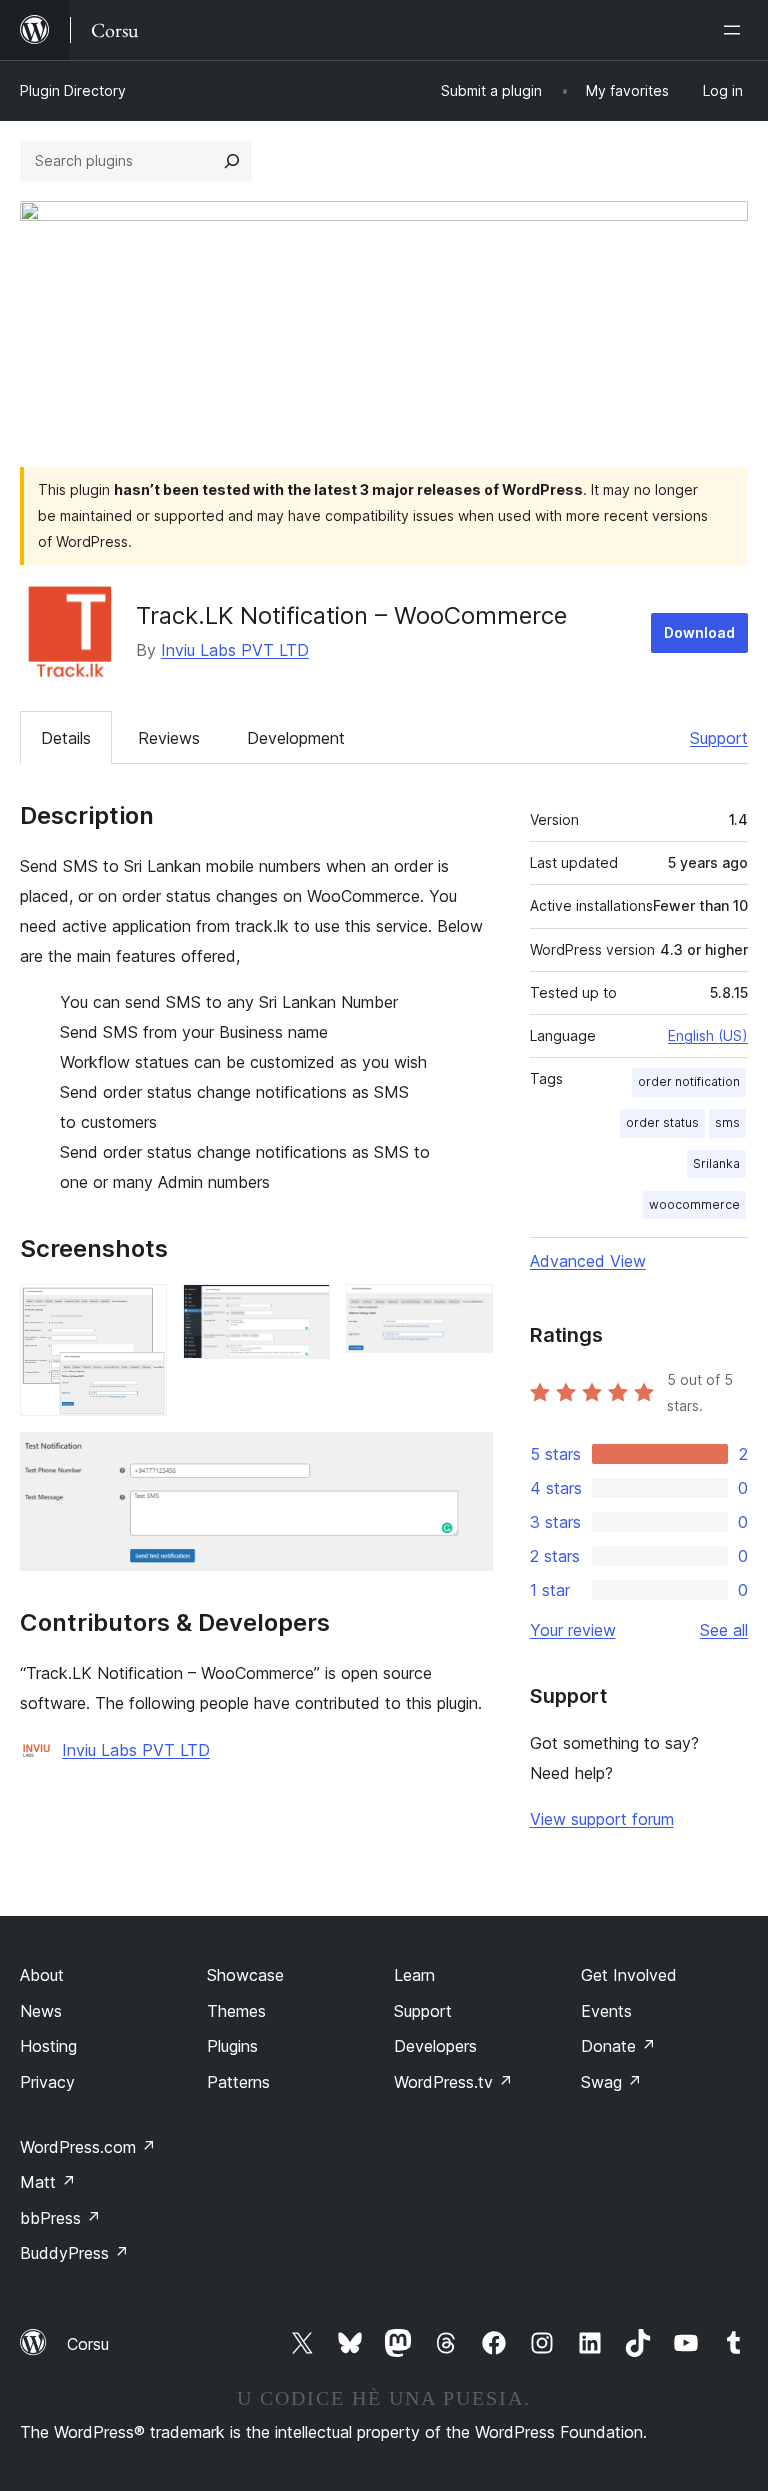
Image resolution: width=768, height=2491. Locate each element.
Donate (618, 2046)
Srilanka (716, 1163)
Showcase (245, 1975)
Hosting (48, 2046)
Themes (236, 2011)
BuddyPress (74, 2253)
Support (719, 738)
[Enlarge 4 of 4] (466, 1459)
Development (296, 738)
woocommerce (694, 1204)
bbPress (60, 2218)
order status (662, 1122)
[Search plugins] (232, 161)
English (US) (708, 1035)
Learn (414, 1975)
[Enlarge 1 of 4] (140, 1311)
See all (724, 1630)
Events (606, 2011)
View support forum (602, 1819)
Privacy (47, 2082)
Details (66, 738)
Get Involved (629, 1975)
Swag (611, 2082)
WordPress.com (88, 2147)
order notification (689, 1081)
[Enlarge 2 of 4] (303, 1311)
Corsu (88, 2344)
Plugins (232, 2046)
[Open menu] (736, 30)
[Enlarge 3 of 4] (466, 1311)
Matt (48, 2182)
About (42, 1975)
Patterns (238, 2082)
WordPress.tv (453, 2082)
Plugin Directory (73, 90)
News (41, 2011)
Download (699, 632)
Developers (435, 2046)
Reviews (169, 738)
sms (727, 1122)
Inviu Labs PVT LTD (235, 650)
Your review (573, 1630)
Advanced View (588, 1261)
